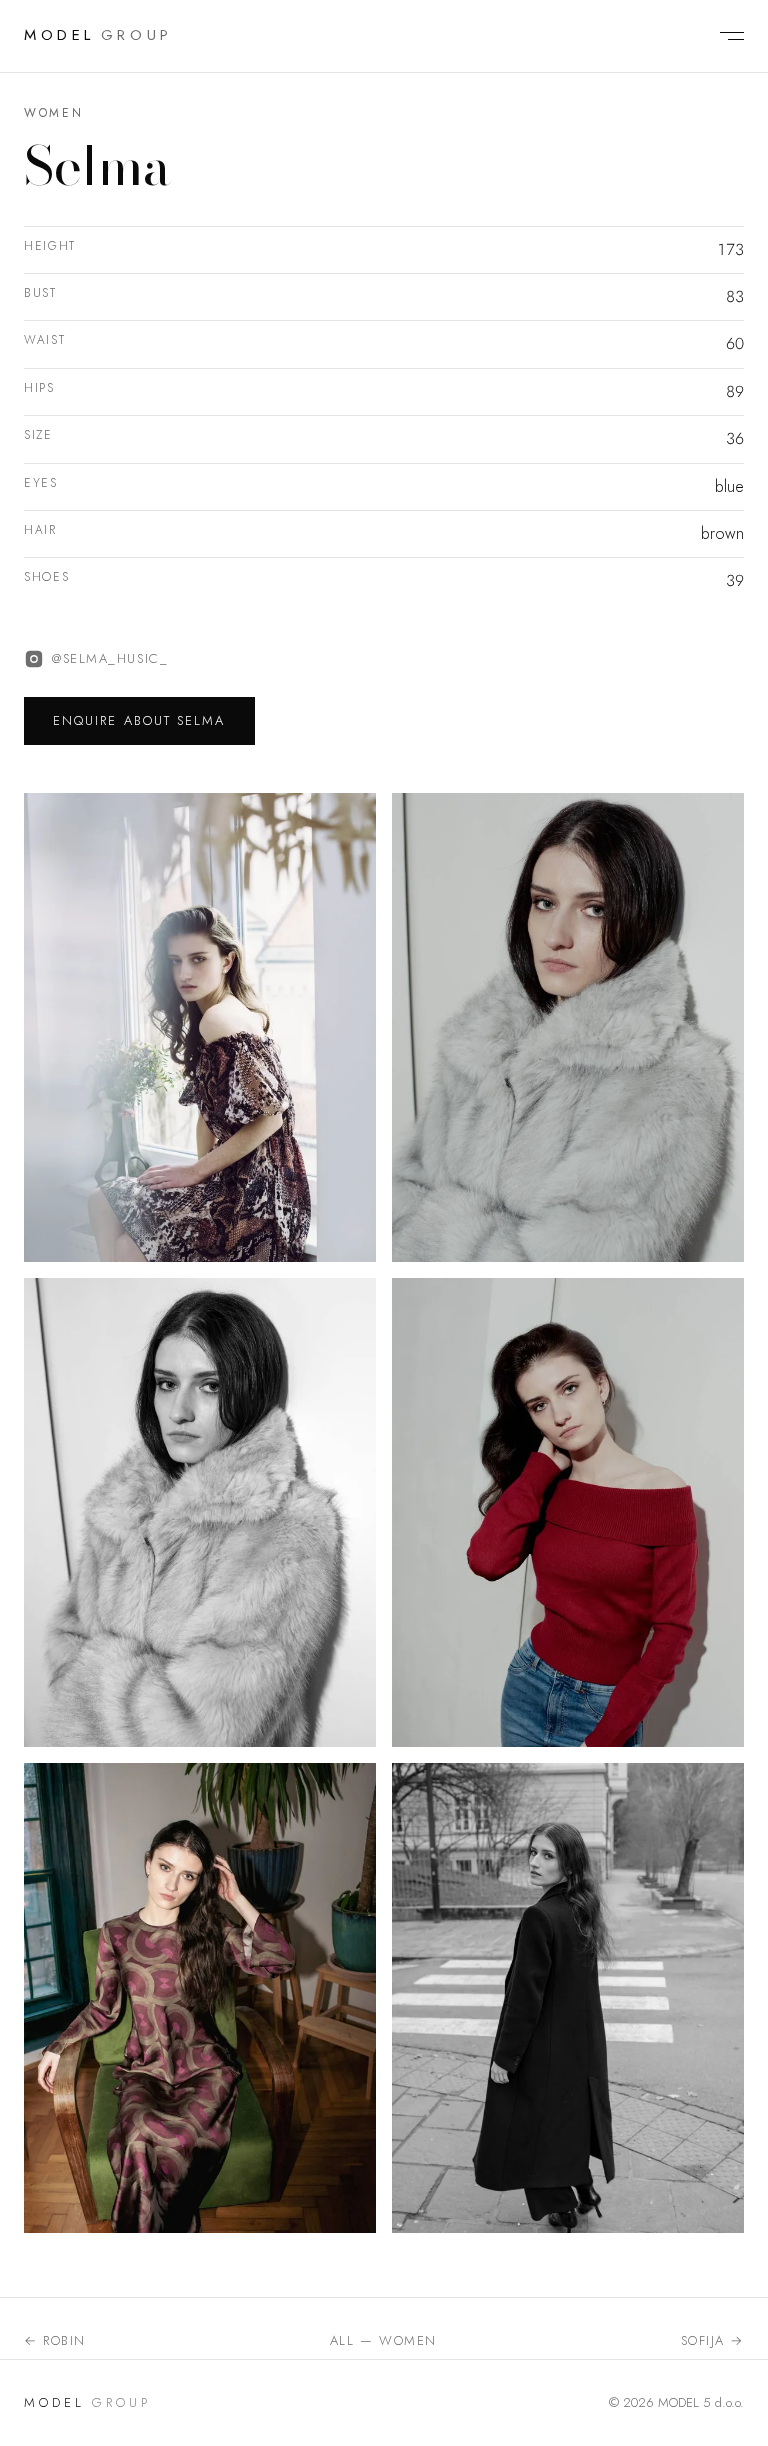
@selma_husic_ (110, 658)
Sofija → (712, 2340)
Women (53, 113)
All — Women (383, 2340)
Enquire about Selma (139, 720)
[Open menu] (722, 36)
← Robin (55, 2340)
